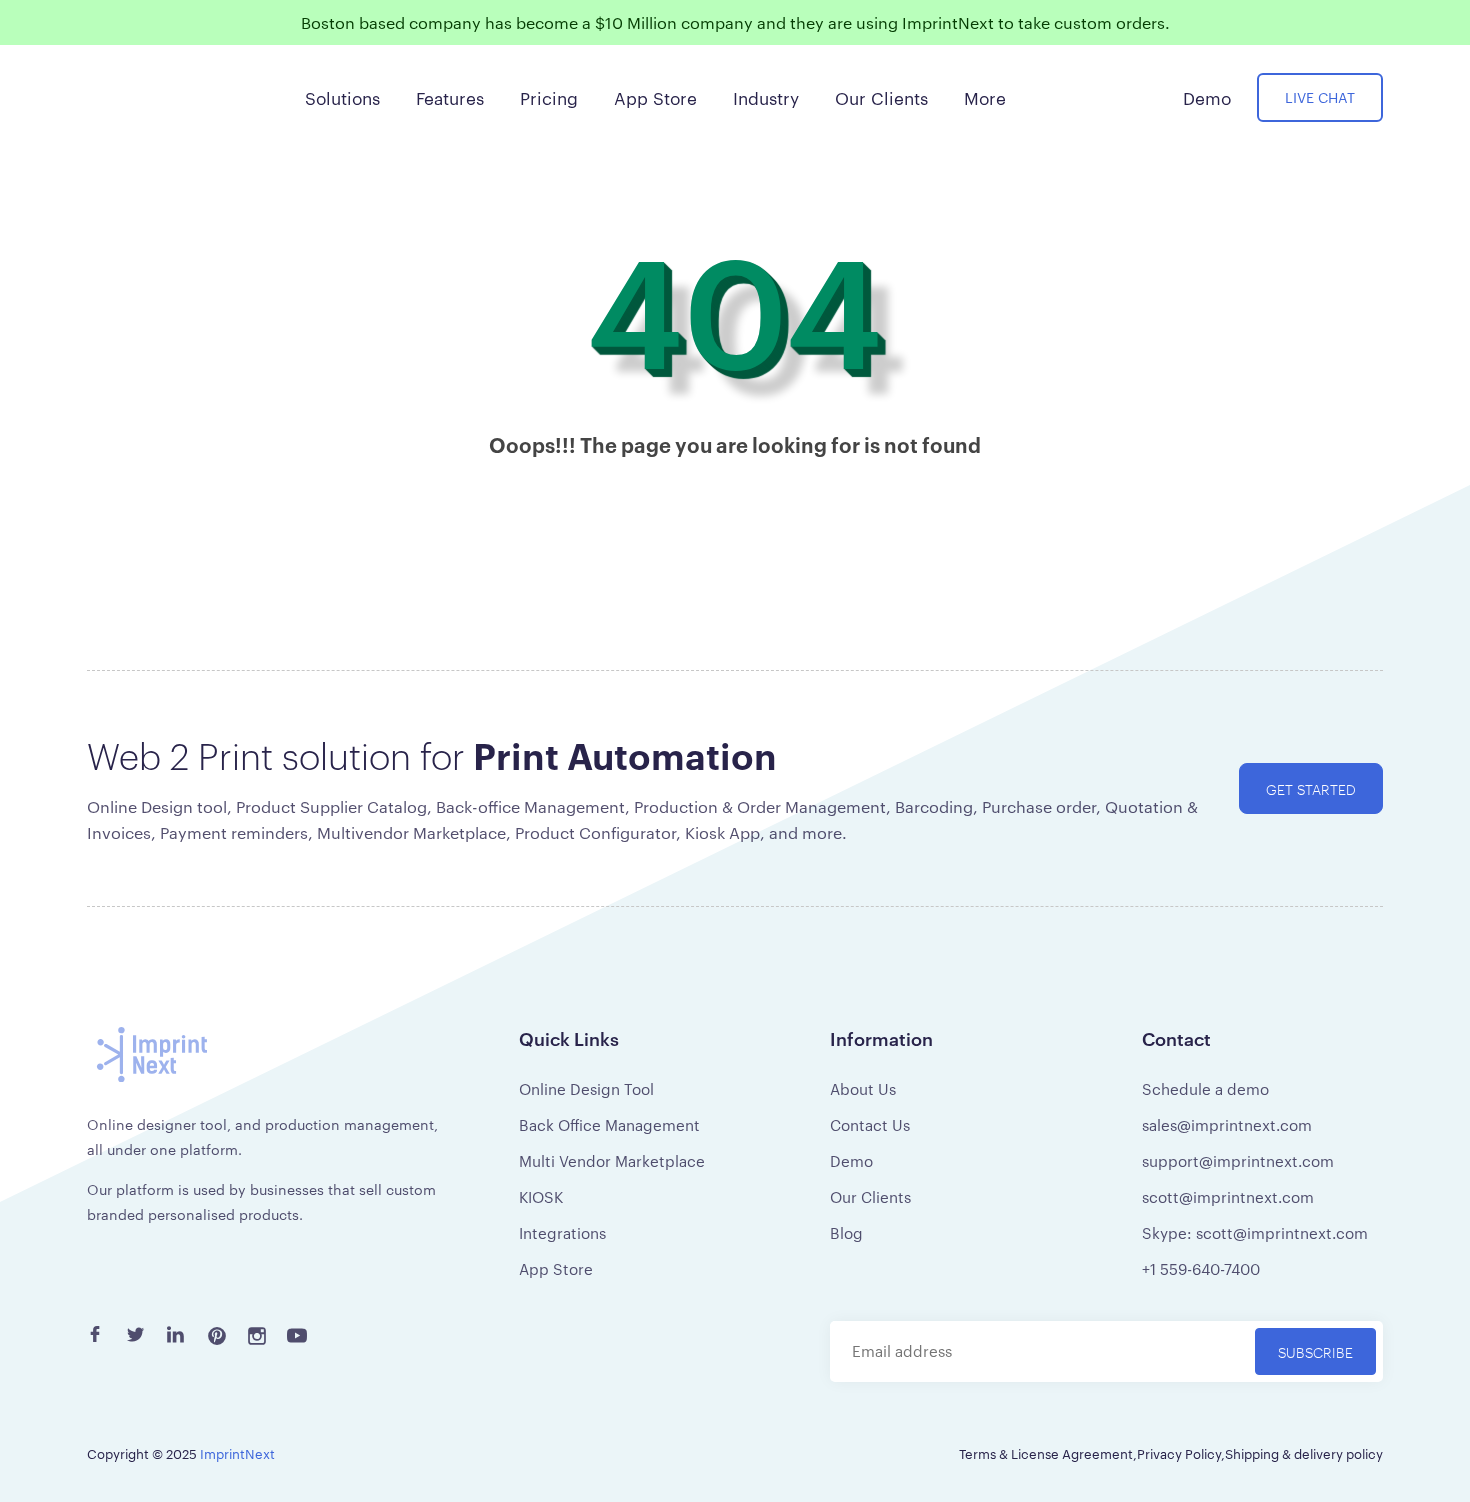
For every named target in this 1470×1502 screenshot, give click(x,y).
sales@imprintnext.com (1227, 1124)
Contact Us (870, 1124)
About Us (863, 1088)
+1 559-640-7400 (1201, 1268)
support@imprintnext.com (1238, 1160)
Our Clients (870, 1196)
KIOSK (541, 1196)
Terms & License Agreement (1046, 1453)
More (985, 97)
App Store (556, 1268)
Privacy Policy (1179, 1453)
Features (450, 97)
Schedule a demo (1205, 1088)
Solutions (342, 97)
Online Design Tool (586, 1088)
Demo (851, 1160)
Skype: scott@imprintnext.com (1255, 1232)
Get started (1311, 788)
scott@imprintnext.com (1228, 1196)
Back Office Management (609, 1124)
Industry (766, 97)
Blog (846, 1232)
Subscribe (1315, 1351)
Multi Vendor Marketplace (612, 1160)
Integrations (562, 1232)
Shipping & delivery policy (1304, 1453)
